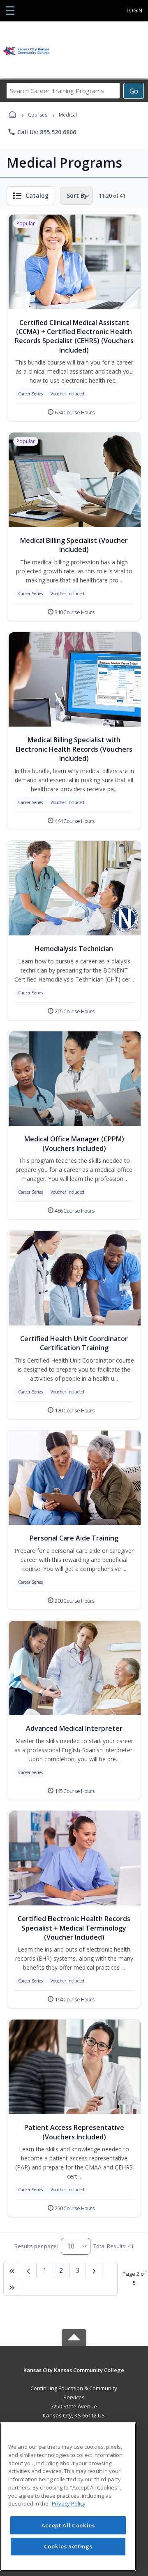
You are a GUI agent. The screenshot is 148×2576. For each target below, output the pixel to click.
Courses (38, 115)
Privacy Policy (69, 2504)
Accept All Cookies (68, 2525)
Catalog (37, 195)
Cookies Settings (68, 2546)
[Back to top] (74, 2376)
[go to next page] (28, 2270)
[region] (68, 2497)
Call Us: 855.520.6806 (42, 132)
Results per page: (36, 2246)
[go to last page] (12, 2270)
